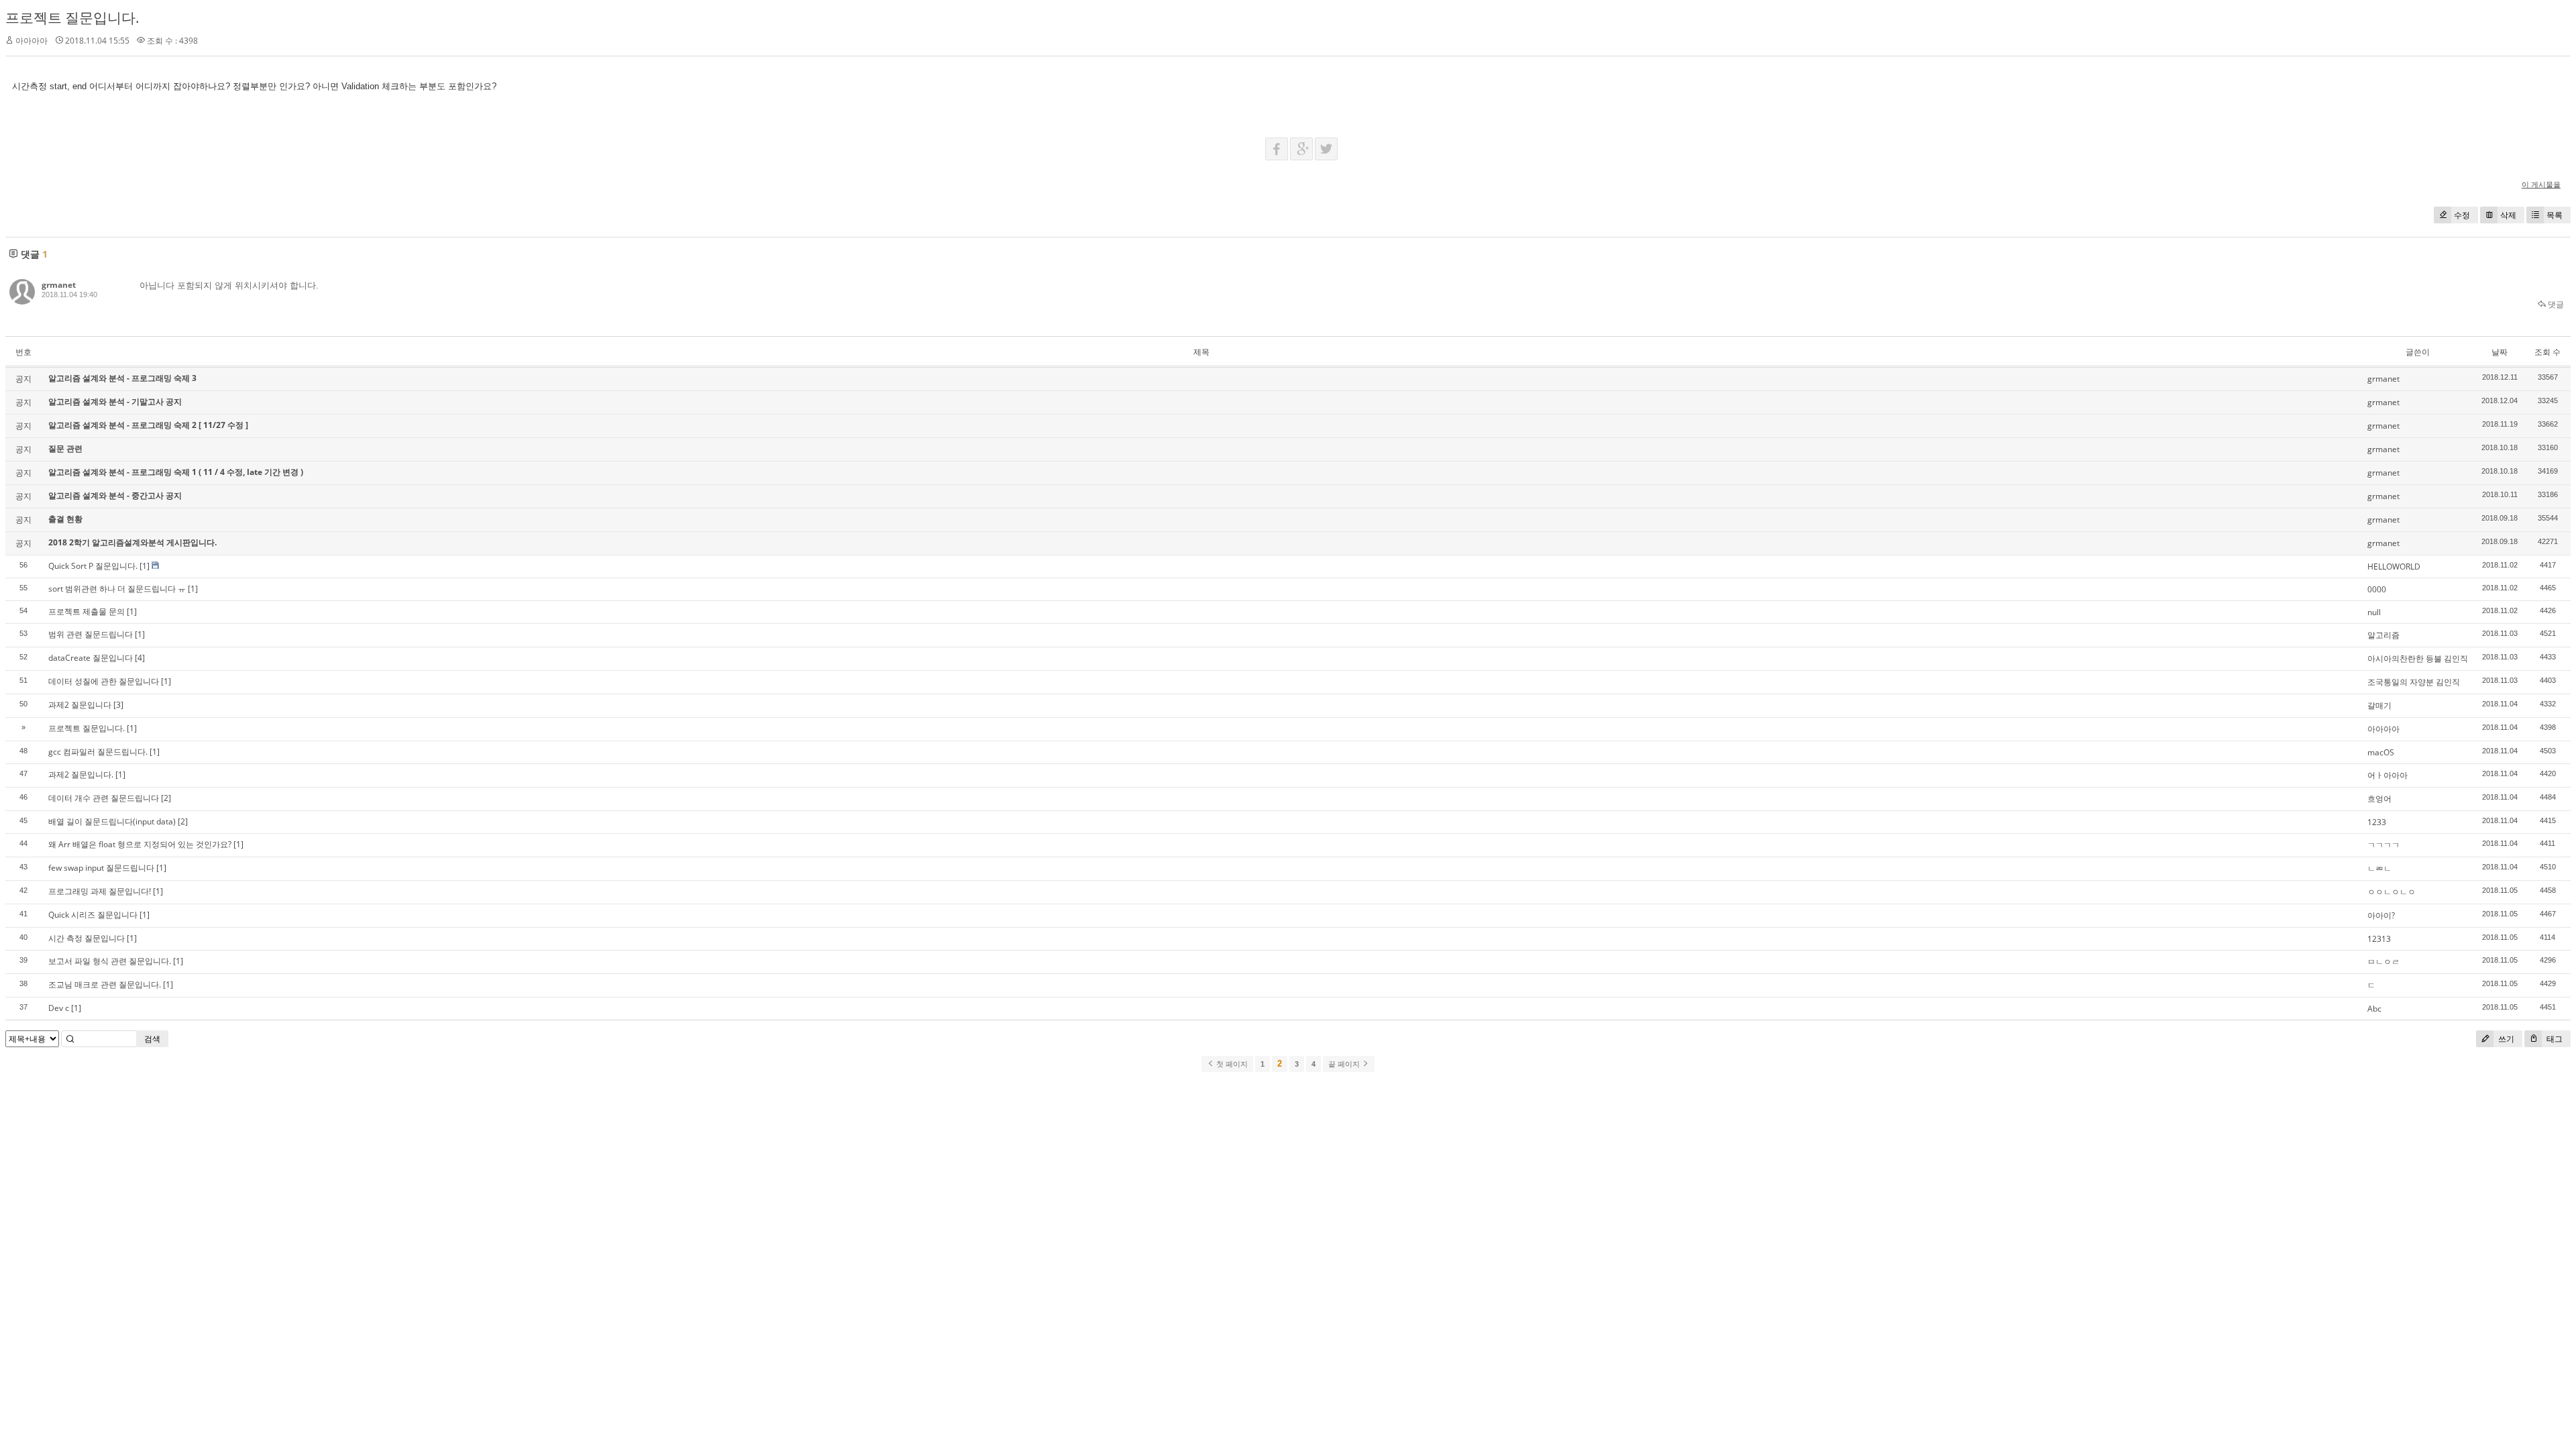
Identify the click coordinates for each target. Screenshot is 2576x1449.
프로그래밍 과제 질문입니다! (100, 891)
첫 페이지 (1231, 1064)
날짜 (2500, 352)
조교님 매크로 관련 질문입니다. (105, 984)
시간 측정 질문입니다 (87, 938)
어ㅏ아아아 (2387, 775)
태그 (2554, 1039)
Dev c (59, 1008)
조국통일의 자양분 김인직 (2414, 682)
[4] (140, 658)
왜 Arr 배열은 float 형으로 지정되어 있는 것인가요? (140, 844)
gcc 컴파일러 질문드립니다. (98, 752)
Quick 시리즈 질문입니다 (93, 915)
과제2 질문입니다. (81, 774)
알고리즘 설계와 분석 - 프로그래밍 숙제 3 (122, 378)
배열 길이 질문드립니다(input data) (112, 821)
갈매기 (2379, 705)
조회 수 (2547, 352)
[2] (166, 798)
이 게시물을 (2541, 184)
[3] (118, 705)
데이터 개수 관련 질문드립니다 (104, 798)
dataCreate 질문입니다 (91, 658)
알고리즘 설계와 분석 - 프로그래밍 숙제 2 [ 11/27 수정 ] (148, 425)
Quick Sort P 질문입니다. (93, 566)
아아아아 (2383, 729)
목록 (2555, 215)
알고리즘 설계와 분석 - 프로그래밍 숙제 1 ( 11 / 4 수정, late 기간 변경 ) (176, 472)
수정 (2462, 215)
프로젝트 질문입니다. (72, 17)
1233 (2377, 822)
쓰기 (2505, 1039)
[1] (145, 566)
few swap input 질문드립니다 (101, 868)
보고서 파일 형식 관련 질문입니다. (110, 961)
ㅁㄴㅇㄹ (2383, 962)
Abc (2374, 1009)
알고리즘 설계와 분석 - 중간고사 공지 (115, 495)
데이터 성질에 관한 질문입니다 (104, 681)
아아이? (2381, 915)
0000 (2377, 589)
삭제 (2508, 215)
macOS (2381, 752)
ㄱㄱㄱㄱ (2383, 845)
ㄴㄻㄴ (2379, 868)
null (2374, 612)
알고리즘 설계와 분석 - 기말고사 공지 (115, 401)
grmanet (59, 285)
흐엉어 (2379, 799)
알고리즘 (2383, 635)
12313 (2379, 939)
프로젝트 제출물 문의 (87, 611)
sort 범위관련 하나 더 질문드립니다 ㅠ (117, 589)
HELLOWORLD (2394, 567)
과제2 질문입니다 (80, 705)
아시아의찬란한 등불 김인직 (2418, 658)
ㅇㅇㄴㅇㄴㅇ (2392, 892)
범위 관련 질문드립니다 (91, 634)
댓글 (2555, 304)
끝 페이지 (1345, 1064)
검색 (152, 1039)
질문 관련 (65, 448)
